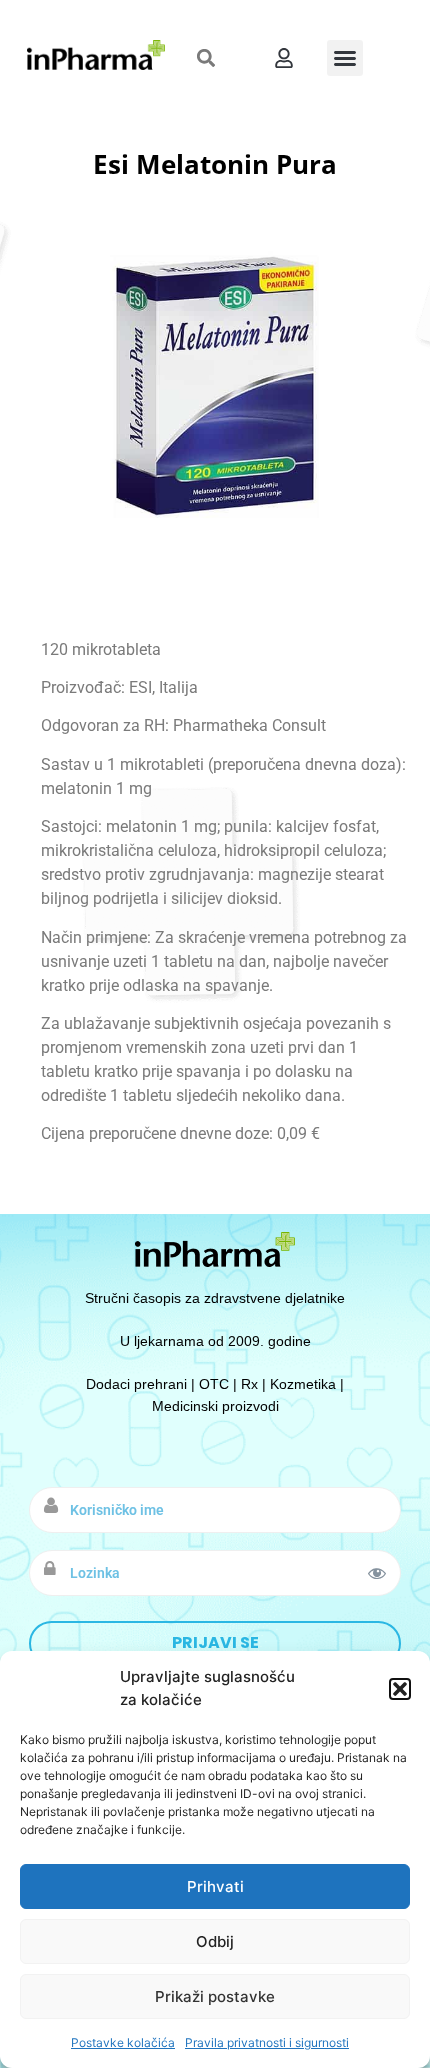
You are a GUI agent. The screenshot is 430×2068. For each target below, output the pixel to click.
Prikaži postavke (215, 1996)
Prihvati (215, 1886)
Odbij (215, 1941)
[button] (400, 1689)
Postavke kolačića (123, 2042)
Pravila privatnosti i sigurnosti (267, 2042)
